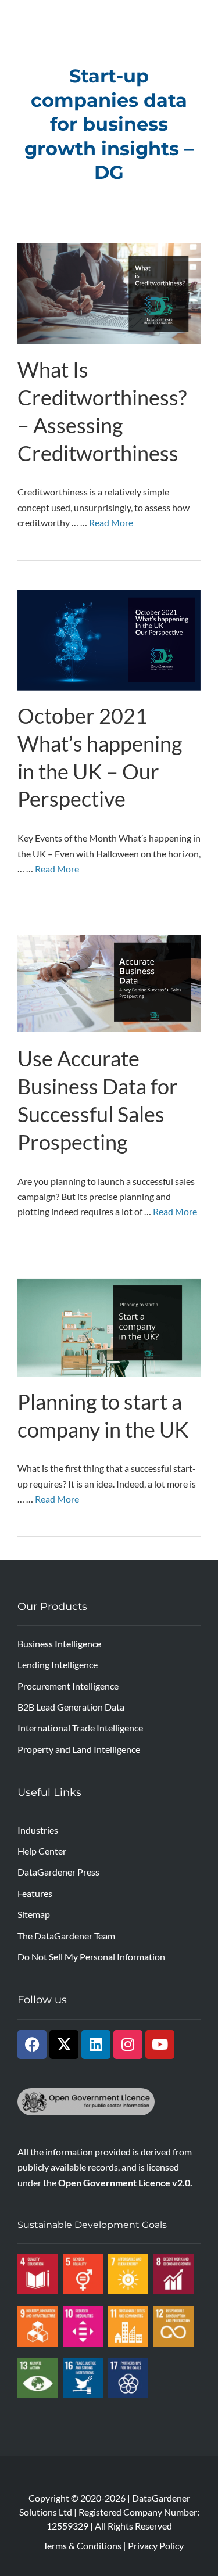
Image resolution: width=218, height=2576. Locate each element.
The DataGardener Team (66, 1936)
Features (35, 1893)
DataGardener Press (58, 1872)
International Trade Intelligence (80, 1728)
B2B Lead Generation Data (71, 1707)
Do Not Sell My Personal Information (91, 1957)
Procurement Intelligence (68, 1686)
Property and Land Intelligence (79, 1749)
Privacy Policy (156, 2546)
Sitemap (34, 1914)
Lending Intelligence (58, 1664)
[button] (204, 18)
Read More (111, 522)
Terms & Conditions (82, 2546)
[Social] (32, 2045)
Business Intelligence (59, 1643)
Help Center (42, 1851)
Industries (38, 1830)
